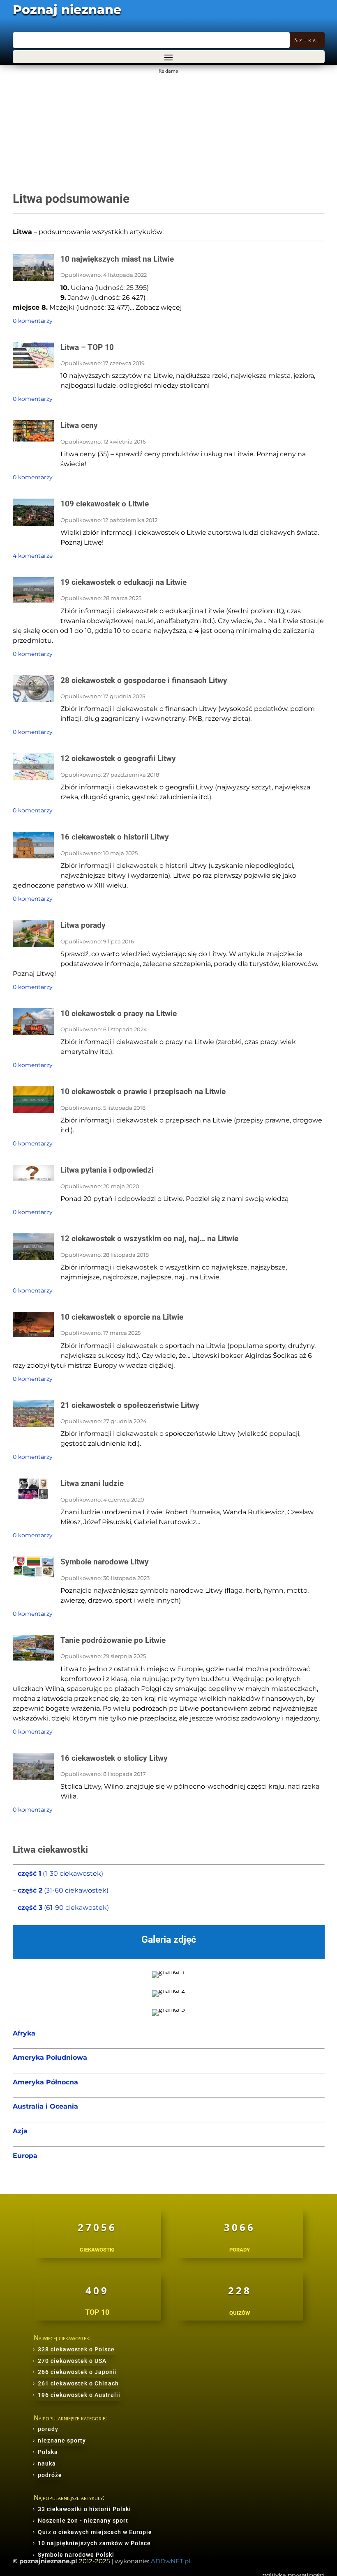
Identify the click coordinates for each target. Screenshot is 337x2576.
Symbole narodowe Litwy (105, 1562)
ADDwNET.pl (171, 2561)
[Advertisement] (168, 134)
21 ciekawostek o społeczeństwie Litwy (130, 1405)
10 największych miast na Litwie (117, 259)
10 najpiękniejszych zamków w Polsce (94, 2543)
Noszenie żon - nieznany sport (83, 2521)
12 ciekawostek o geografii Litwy (118, 758)
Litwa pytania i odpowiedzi (107, 1170)
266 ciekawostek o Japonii (77, 2372)
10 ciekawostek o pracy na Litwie (119, 1013)
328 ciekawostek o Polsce (76, 2349)
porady (48, 2429)
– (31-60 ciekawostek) (61, 1890)
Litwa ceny (79, 425)
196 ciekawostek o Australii (79, 2395)
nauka (47, 2463)
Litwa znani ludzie (92, 1483)
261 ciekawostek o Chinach (78, 2383)
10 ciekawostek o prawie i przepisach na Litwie (143, 1091)
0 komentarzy (33, 321)
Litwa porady (83, 925)
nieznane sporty (62, 2440)
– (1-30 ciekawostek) (58, 1873)
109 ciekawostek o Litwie (105, 504)
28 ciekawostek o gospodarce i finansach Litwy (144, 680)
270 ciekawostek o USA (72, 2361)
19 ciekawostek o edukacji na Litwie (123, 582)
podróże (50, 2475)
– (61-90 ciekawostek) (61, 1908)
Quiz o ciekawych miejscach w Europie (95, 2532)
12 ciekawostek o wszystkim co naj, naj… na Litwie (149, 1239)
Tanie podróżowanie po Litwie (113, 1640)
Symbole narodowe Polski (76, 2555)
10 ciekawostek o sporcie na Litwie (122, 1317)
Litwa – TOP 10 (87, 347)
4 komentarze (33, 556)
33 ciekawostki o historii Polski (84, 2509)
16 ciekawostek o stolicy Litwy (114, 1758)
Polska (48, 2452)
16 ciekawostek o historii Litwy (115, 837)
